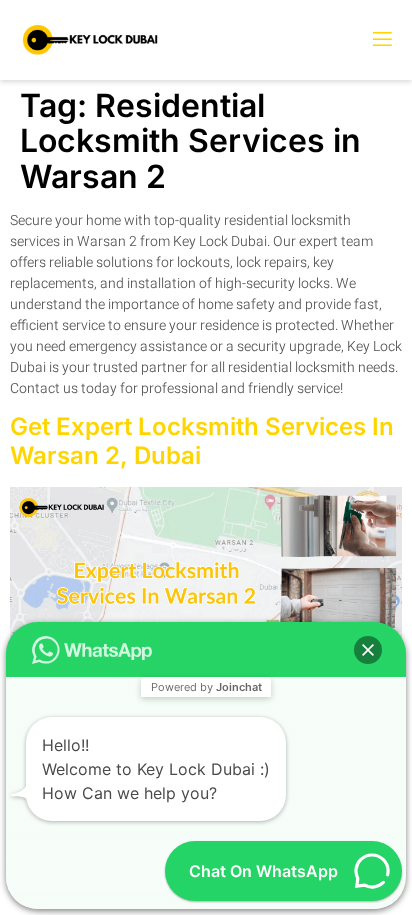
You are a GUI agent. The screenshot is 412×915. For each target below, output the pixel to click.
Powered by (206, 687)
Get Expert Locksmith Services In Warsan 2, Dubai (202, 441)
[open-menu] (381, 40)
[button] (368, 650)
